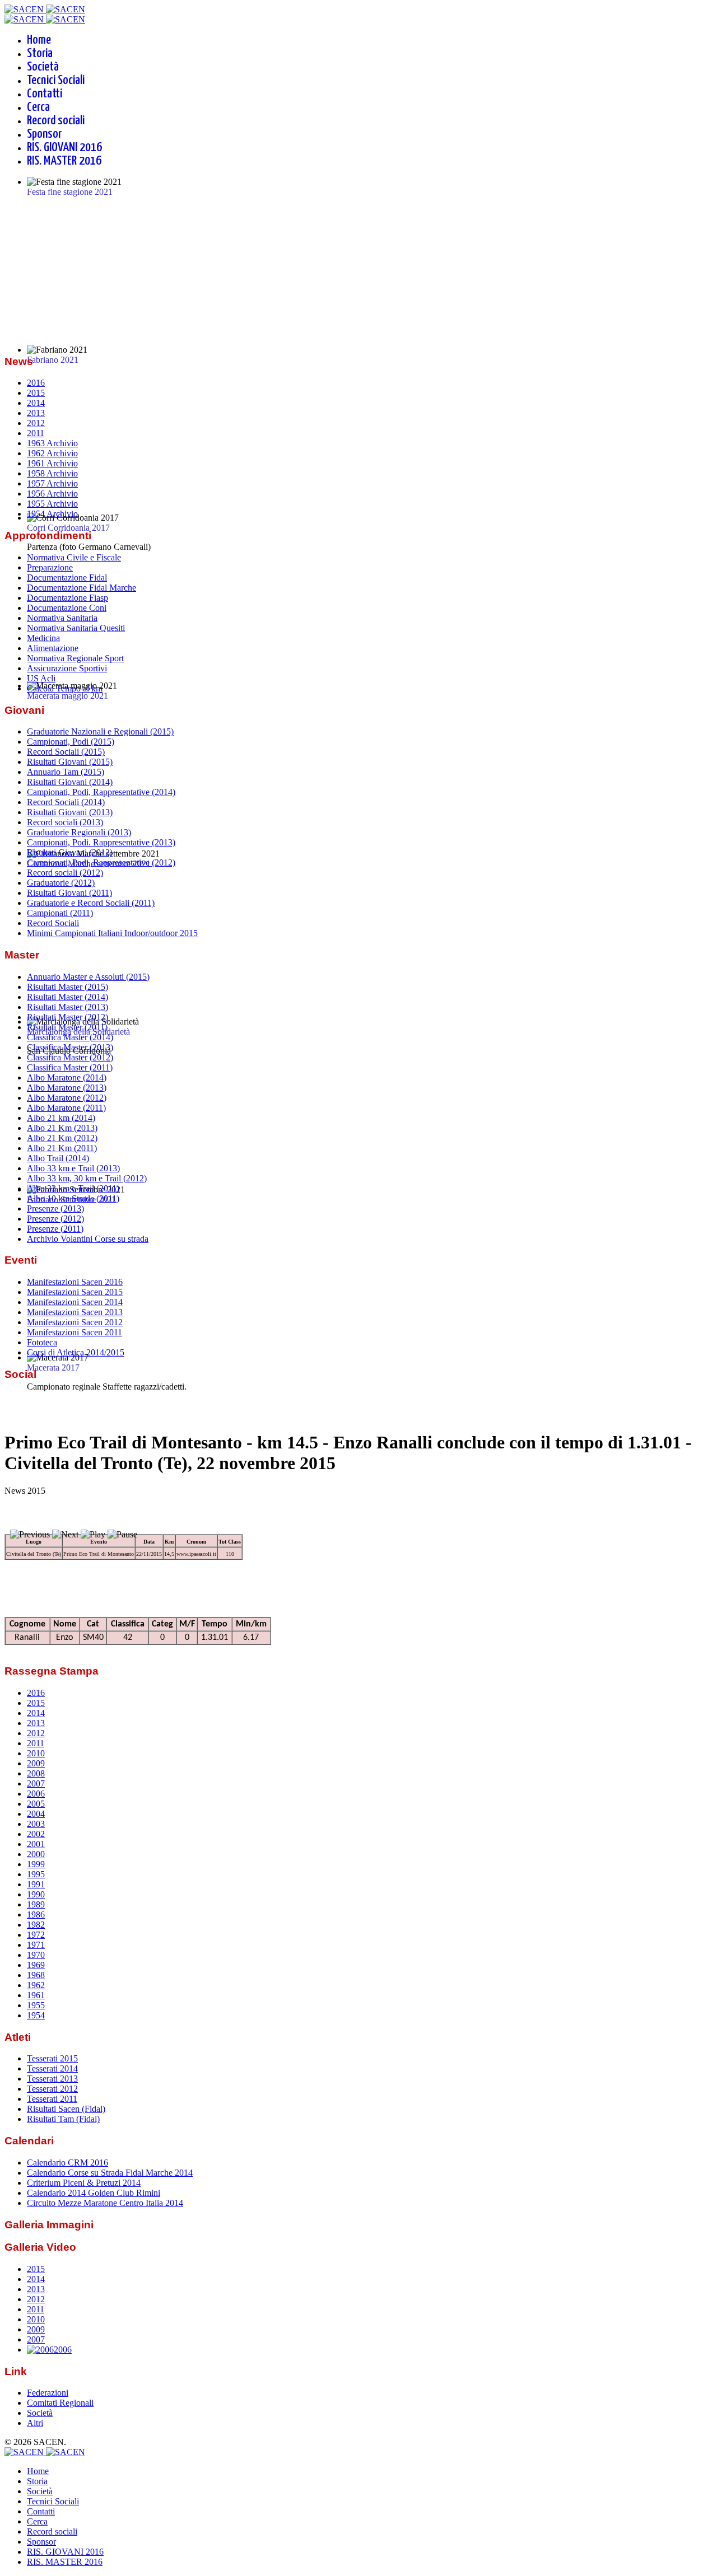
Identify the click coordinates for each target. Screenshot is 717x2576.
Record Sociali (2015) (66, 752)
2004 (36, 1814)
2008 (36, 1773)
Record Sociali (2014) (66, 802)
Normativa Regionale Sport (75, 658)
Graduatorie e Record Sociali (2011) (91, 903)
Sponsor (44, 134)
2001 (36, 1844)
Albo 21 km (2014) (61, 1118)
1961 (36, 1995)
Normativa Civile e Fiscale (74, 557)
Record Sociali (53, 923)
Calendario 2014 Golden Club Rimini (94, 2193)
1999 (36, 1864)
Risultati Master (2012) (67, 1017)
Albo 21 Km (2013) (62, 1128)
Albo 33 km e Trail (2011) (73, 1188)
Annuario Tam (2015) (66, 772)
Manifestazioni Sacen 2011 (75, 1332)
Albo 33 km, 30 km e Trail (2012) (87, 1178)
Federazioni (48, 2393)
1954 (36, 2015)
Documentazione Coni (67, 608)
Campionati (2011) (60, 913)
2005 (36, 1804)
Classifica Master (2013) (70, 1047)
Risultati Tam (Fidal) (63, 2119)
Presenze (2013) (55, 1208)
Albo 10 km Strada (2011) (73, 1198)
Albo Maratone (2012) (67, 1098)
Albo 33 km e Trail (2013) (73, 1168)
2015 (36, 393)
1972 (36, 1935)
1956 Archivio (52, 494)
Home (39, 40)
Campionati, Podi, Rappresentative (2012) (101, 862)
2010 (36, 1753)
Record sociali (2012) (65, 873)
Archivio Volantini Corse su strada (88, 1239)
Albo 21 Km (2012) (62, 1138)
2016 (36, 383)
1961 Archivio (52, 463)
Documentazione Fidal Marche (82, 588)
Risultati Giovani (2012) (70, 852)
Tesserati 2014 (52, 2068)
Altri (35, 2423)
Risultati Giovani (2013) (70, 812)
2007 (36, 1783)
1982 (36, 1925)
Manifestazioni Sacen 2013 (75, 1312)
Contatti (45, 94)
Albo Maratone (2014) (67, 1077)
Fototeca (42, 1342)
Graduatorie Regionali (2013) (79, 832)
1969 (36, 1965)
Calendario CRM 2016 (67, 2163)
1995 (36, 1874)
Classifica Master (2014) (70, 1037)
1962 (36, 1985)
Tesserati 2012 (52, 2089)
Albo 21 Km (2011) (62, 1148)
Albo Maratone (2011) (66, 1108)
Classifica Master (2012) (70, 1057)
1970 (36, 1955)
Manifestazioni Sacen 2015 (75, 1292)
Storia (40, 53)
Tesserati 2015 (52, 2058)
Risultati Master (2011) (67, 1027)
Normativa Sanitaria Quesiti (76, 628)
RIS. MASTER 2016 (64, 161)
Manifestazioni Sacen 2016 (75, 1282)
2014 (36, 403)
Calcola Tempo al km (65, 688)
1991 (36, 1884)
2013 (36, 413)
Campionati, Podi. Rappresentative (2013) (101, 842)
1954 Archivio (52, 514)
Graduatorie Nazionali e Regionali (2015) (100, 731)
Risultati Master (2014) (67, 997)
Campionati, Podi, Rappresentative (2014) (101, 792)
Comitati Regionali (60, 2403)
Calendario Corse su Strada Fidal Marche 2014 (110, 2173)
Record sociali (56, 121)
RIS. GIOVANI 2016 (64, 148)
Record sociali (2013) (65, 822)
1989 (36, 1904)
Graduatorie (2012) (61, 883)
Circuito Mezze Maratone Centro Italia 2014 (105, 2203)
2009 (36, 1763)
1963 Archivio (52, 443)
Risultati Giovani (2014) (70, 782)
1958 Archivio (52, 473)
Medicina (43, 638)
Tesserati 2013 (52, 2079)
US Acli (41, 678)
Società (43, 67)
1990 (36, 1894)
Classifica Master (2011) (70, 1067)
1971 (36, 1945)
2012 (36, 423)
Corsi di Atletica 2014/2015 (76, 1352)
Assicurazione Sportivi (67, 668)
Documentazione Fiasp (67, 598)
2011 (36, 433)
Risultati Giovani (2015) (70, 762)
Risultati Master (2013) (67, 1007)
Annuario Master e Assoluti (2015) (88, 977)
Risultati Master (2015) (67, 987)
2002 (36, 1834)
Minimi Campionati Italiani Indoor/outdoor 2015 (112, 933)
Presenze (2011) (55, 1229)
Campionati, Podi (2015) (71, 742)
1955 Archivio (52, 504)
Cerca (38, 107)
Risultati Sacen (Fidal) (66, 2109)
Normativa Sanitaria (62, 618)
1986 (36, 1915)
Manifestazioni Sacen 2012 (75, 1322)
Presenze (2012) (55, 1219)
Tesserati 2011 (52, 2099)
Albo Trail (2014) (58, 1158)
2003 (36, 1824)
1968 (36, 1975)
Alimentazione (53, 648)
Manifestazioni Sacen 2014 (75, 1302)
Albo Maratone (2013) (67, 1088)
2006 (36, 1794)
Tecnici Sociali (56, 80)
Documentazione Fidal (67, 578)
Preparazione (50, 567)
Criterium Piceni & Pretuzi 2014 (84, 2183)
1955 (36, 2005)
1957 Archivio (52, 483)
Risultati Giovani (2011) (69, 893)
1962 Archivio (52, 453)
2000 (36, 1854)
